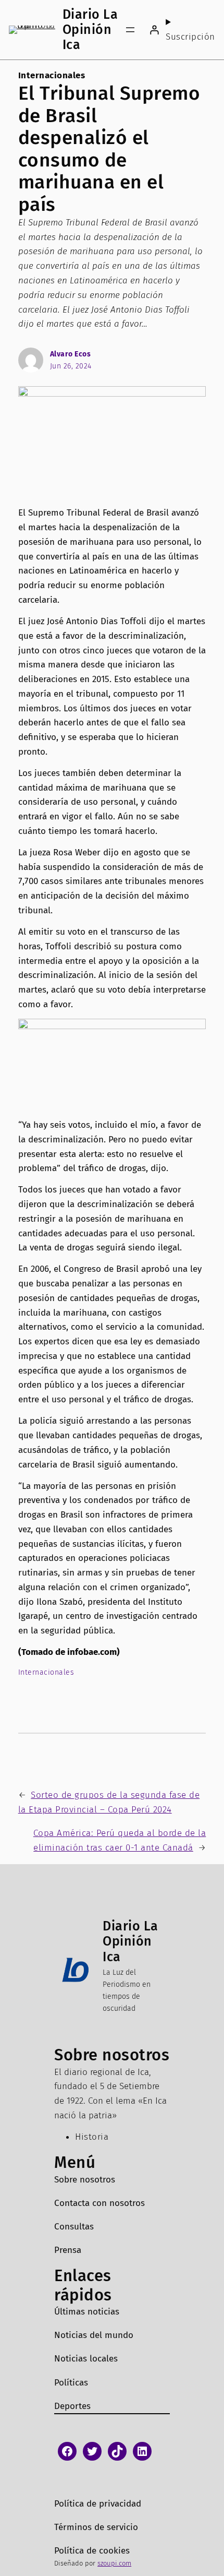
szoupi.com (114, 2563)
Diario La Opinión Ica (90, 29)
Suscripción (190, 37)
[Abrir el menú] (130, 30)
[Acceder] (154, 29)
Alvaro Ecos (71, 354)
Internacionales (52, 75)
